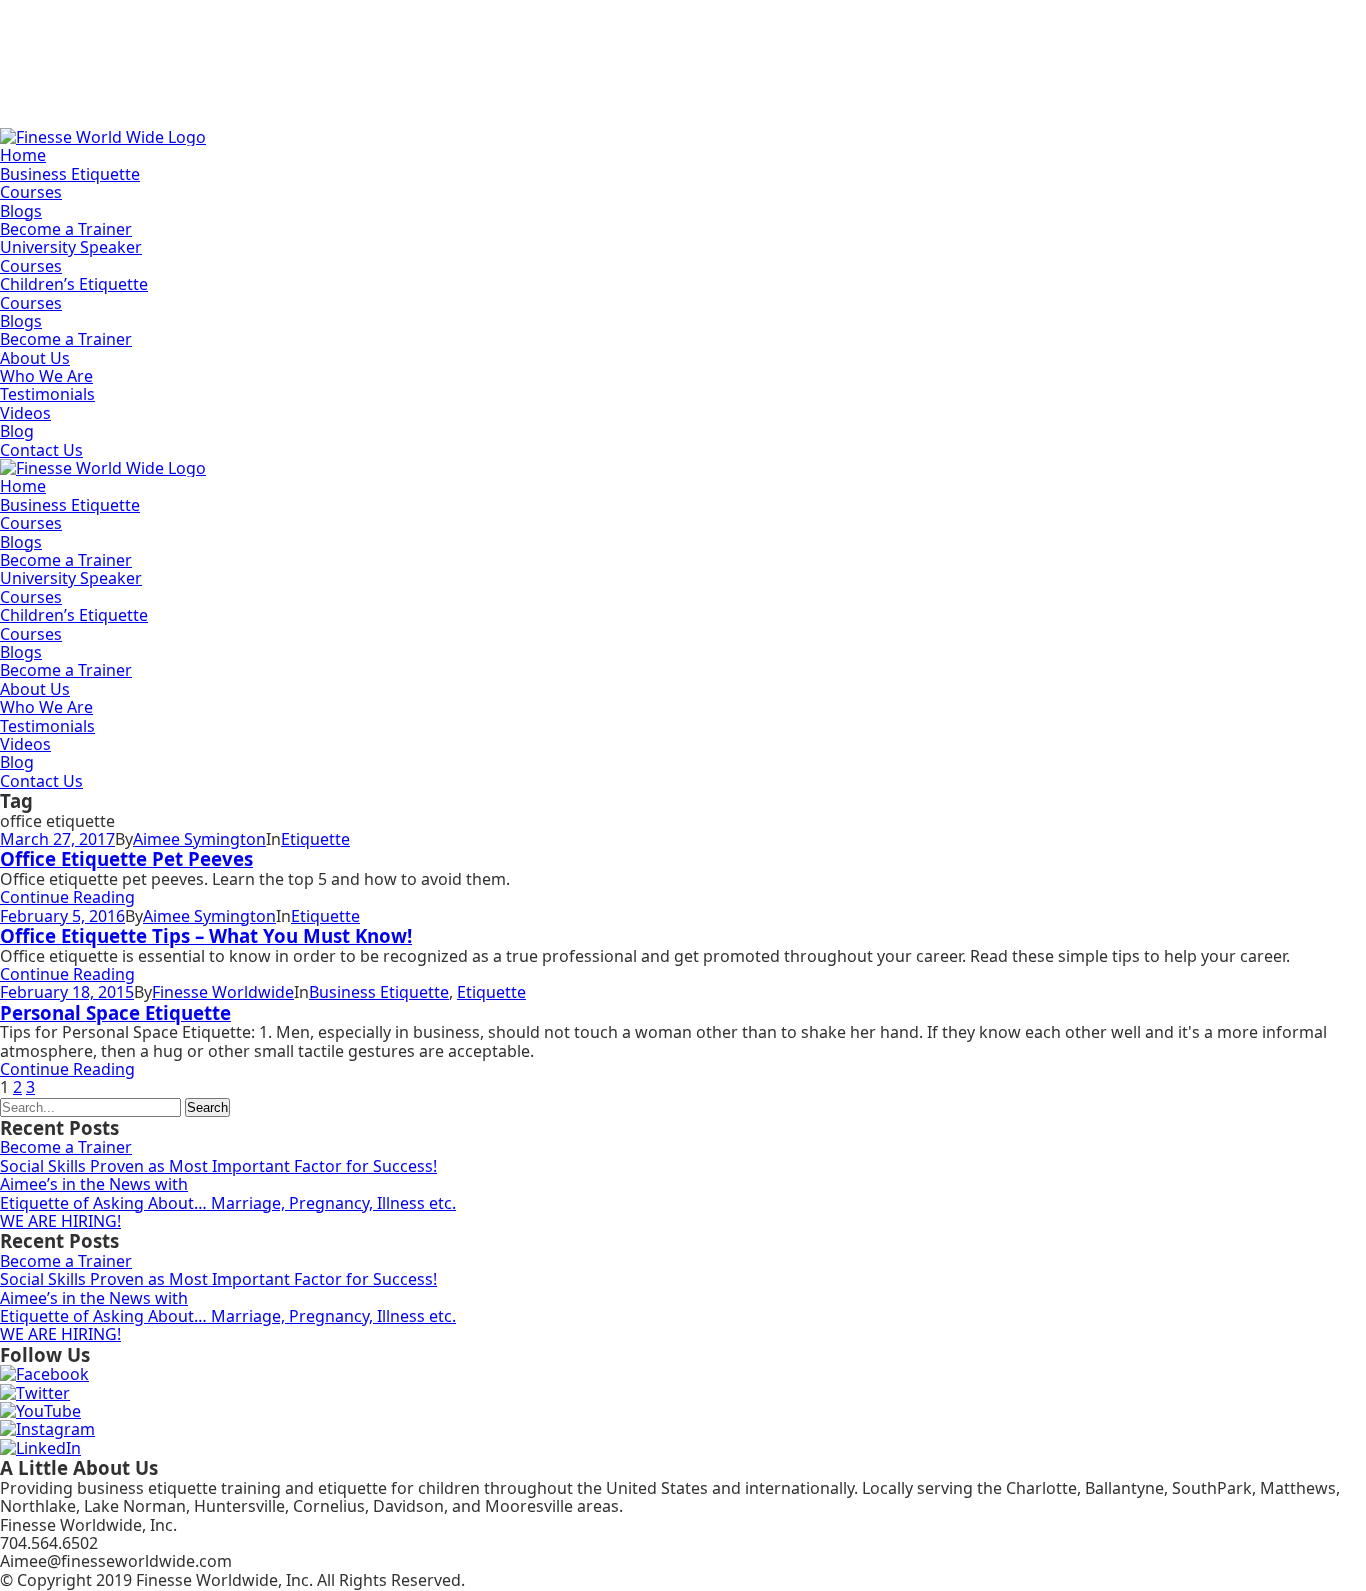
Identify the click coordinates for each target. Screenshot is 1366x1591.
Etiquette (315, 839)
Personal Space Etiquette (115, 1012)
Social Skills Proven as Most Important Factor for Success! (218, 1166)
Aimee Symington (199, 839)
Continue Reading (67, 897)
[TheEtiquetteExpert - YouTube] (40, 1411)
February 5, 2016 (62, 916)
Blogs (21, 211)
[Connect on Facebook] (44, 1374)
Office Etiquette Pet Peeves (126, 858)
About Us (35, 358)
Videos (25, 413)
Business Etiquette (70, 174)
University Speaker (71, 247)
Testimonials (47, 394)
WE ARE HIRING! (60, 1221)
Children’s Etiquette (74, 284)
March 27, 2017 (57, 839)
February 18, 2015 (67, 992)
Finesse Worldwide (223, 992)
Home (23, 155)
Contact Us (41, 450)
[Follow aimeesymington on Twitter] (35, 1393)
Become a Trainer (66, 229)
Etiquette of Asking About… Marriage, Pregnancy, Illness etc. (228, 1203)
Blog (17, 431)
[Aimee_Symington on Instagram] (47, 1429)
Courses (31, 192)
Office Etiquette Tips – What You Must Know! (206, 935)
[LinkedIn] (40, 1448)
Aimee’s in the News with (94, 1184)
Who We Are (46, 376)
